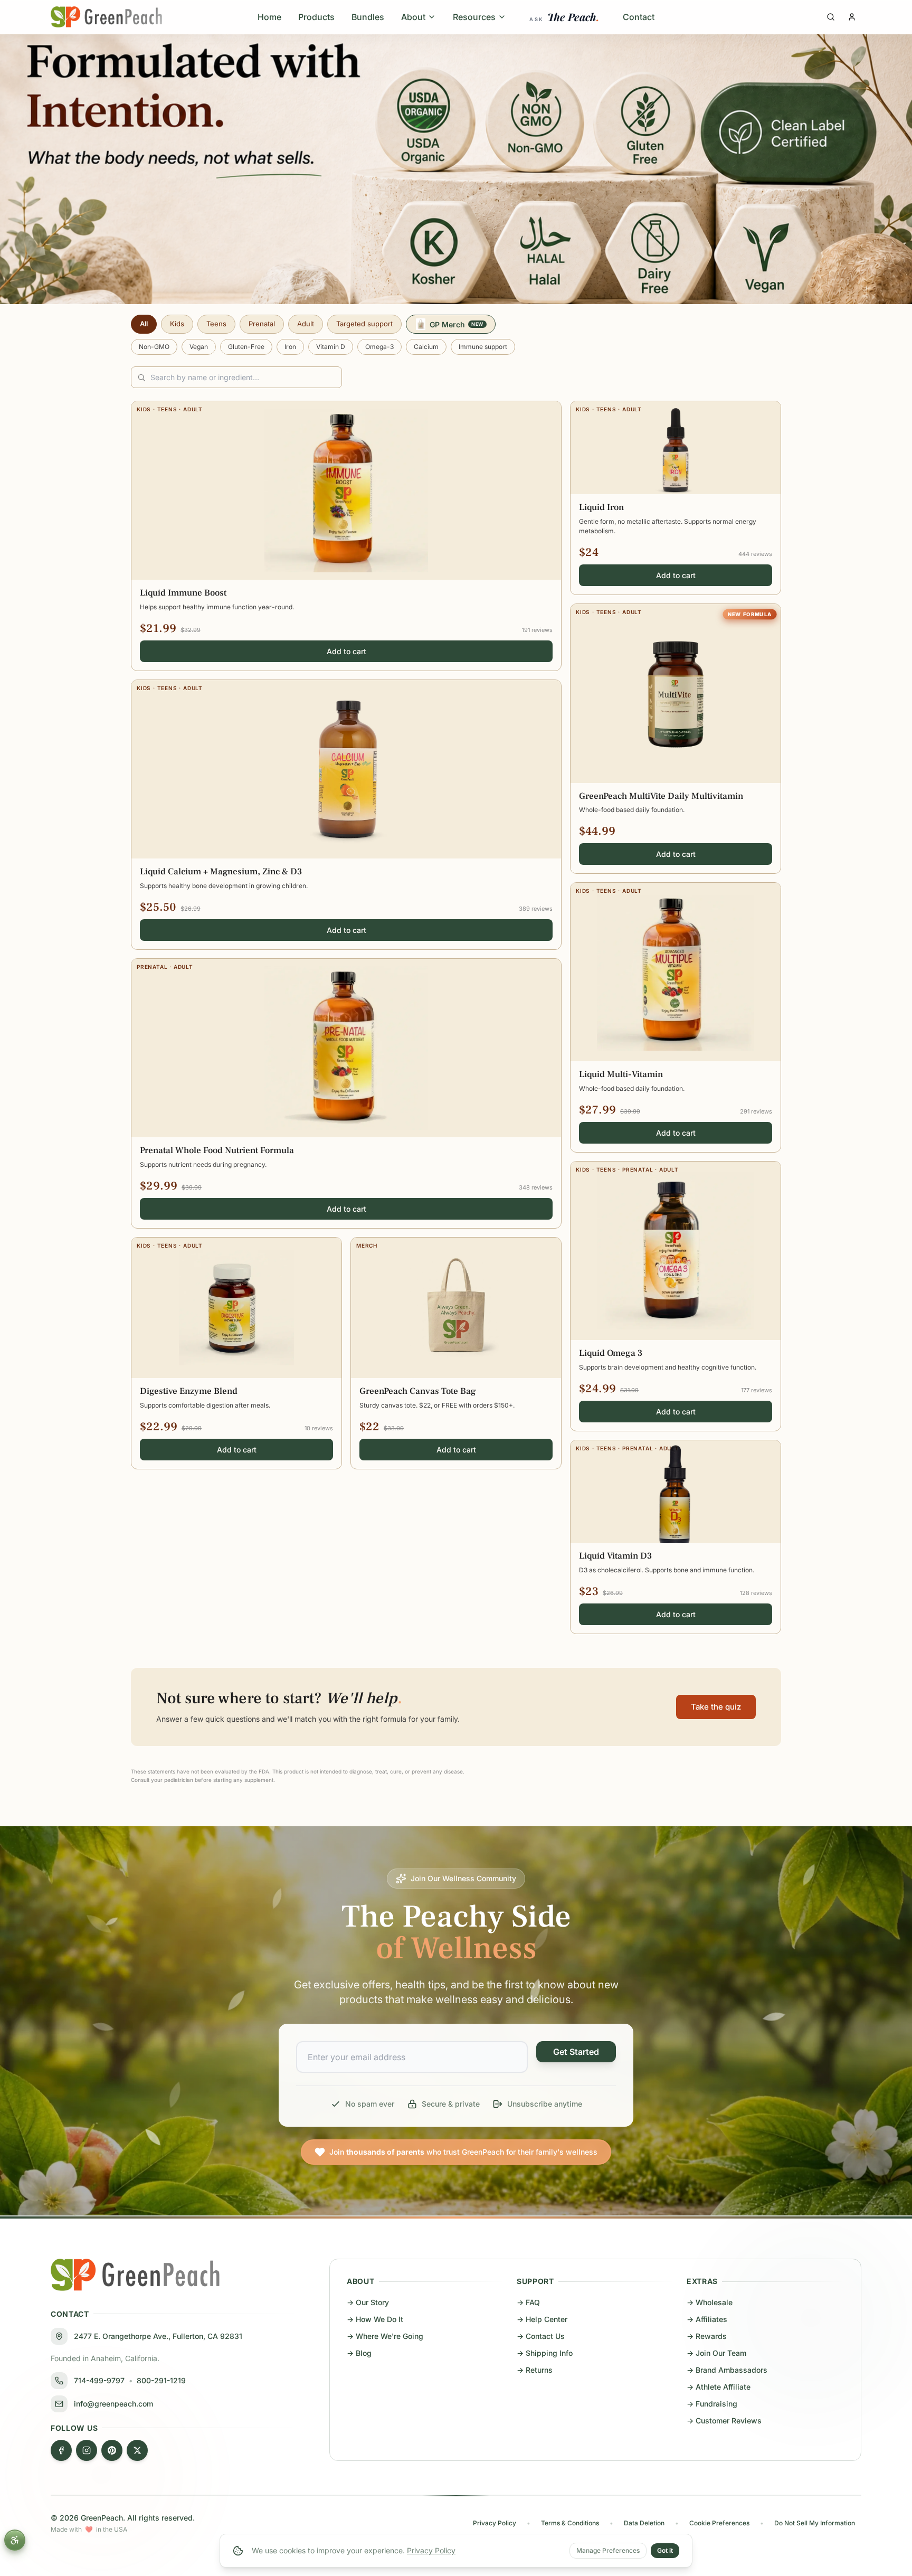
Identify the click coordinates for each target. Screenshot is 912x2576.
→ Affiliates (707, 2319)
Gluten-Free (246, 347)
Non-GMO (154, 347)
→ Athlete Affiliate (719, 2387)
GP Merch (457, 324)
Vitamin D (331, 347)
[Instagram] (87, 2450)
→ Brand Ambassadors (727, 2370)
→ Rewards (707, 2336)
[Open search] (831, 17)
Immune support (483, 347)
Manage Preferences (608, 2550)
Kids (177, 324)
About (413, 17)
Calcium (426, 347)
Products (316, 17)
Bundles (368, 17)
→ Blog (359, 2353)
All (144, 324)
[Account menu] (852, 17)
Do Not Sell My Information (815, 2523)
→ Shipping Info (545, 2353)
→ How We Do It (375, 2319)
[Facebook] (61, 2450)
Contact (639, 17)
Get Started (576, 2052)
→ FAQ (528, 2302)
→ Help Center (542, 2319)
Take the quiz (716, 1707)
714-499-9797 (99, 2380)
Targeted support (364, 324)
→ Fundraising (712, 2404)
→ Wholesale (710, 2302)
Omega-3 (379, 347)
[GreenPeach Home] (106, 17)
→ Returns (535, 2370)
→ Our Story (368, 2302)
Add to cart (346, 651)
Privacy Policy (431, 2550)
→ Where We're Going (385, 2336)
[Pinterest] (112, 2450)
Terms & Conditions (570, 2523)
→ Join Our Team (716, 2353)
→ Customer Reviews (724, 2421)
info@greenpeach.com (113, 2404)
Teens (216, 324)
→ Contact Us (541, 2336)
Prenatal (262, 324)
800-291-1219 (161, 2380)
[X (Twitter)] (137, 2450)
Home (269, 17)
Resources (474, 17)
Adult (306, 324)
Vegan (199, 347)
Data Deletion (644, 2523)
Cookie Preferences (719, 2523)
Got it (665, 2550)
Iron (290, 347)
